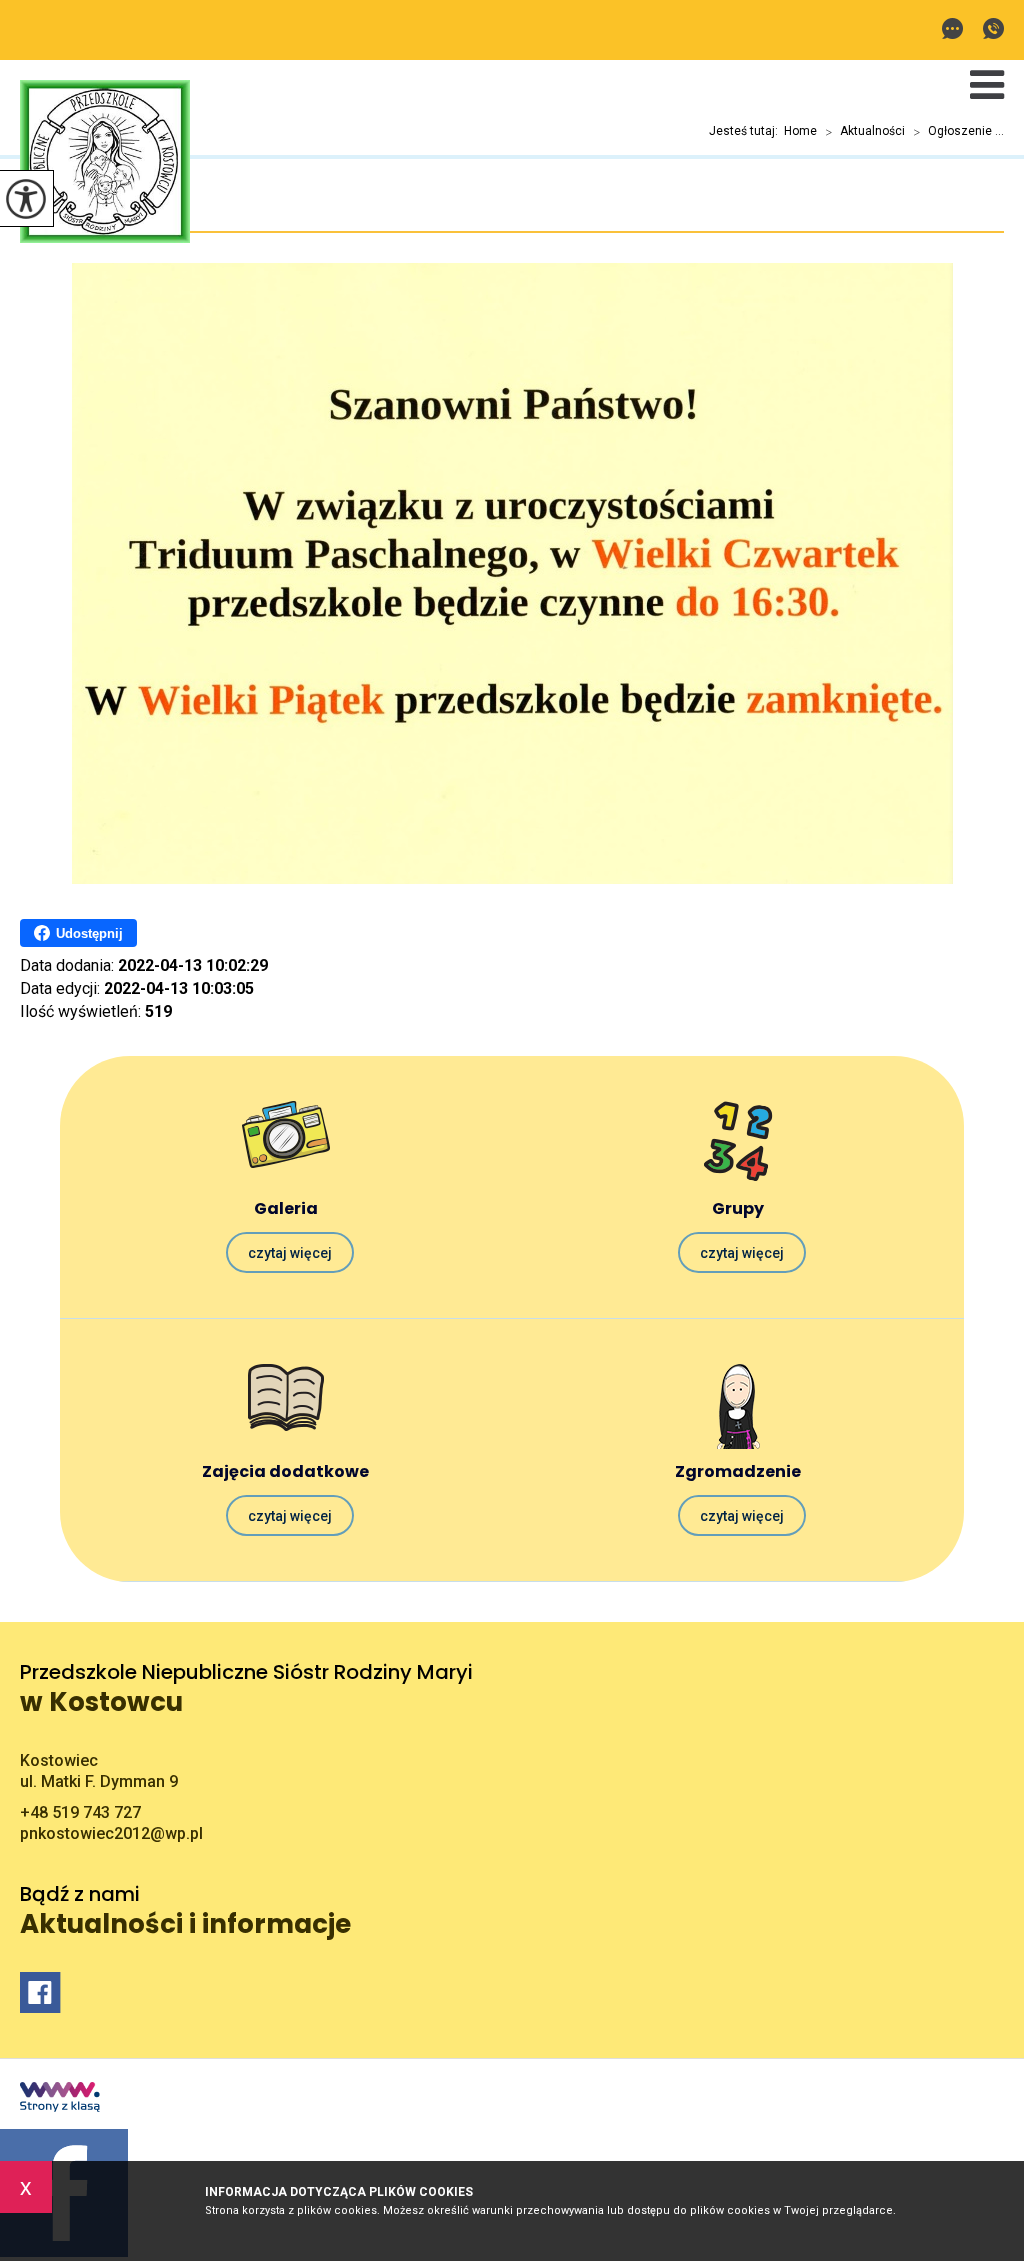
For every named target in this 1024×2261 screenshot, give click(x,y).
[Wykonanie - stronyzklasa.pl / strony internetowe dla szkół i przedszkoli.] (60, 2099)
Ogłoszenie (73, 210)
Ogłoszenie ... (958, 132)
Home (800, 131)
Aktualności (865, 132)
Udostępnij (89, 933)
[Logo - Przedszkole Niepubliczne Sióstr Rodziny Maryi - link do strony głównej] (105, 163)
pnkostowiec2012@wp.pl (957, 30)
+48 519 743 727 (988, 30)
